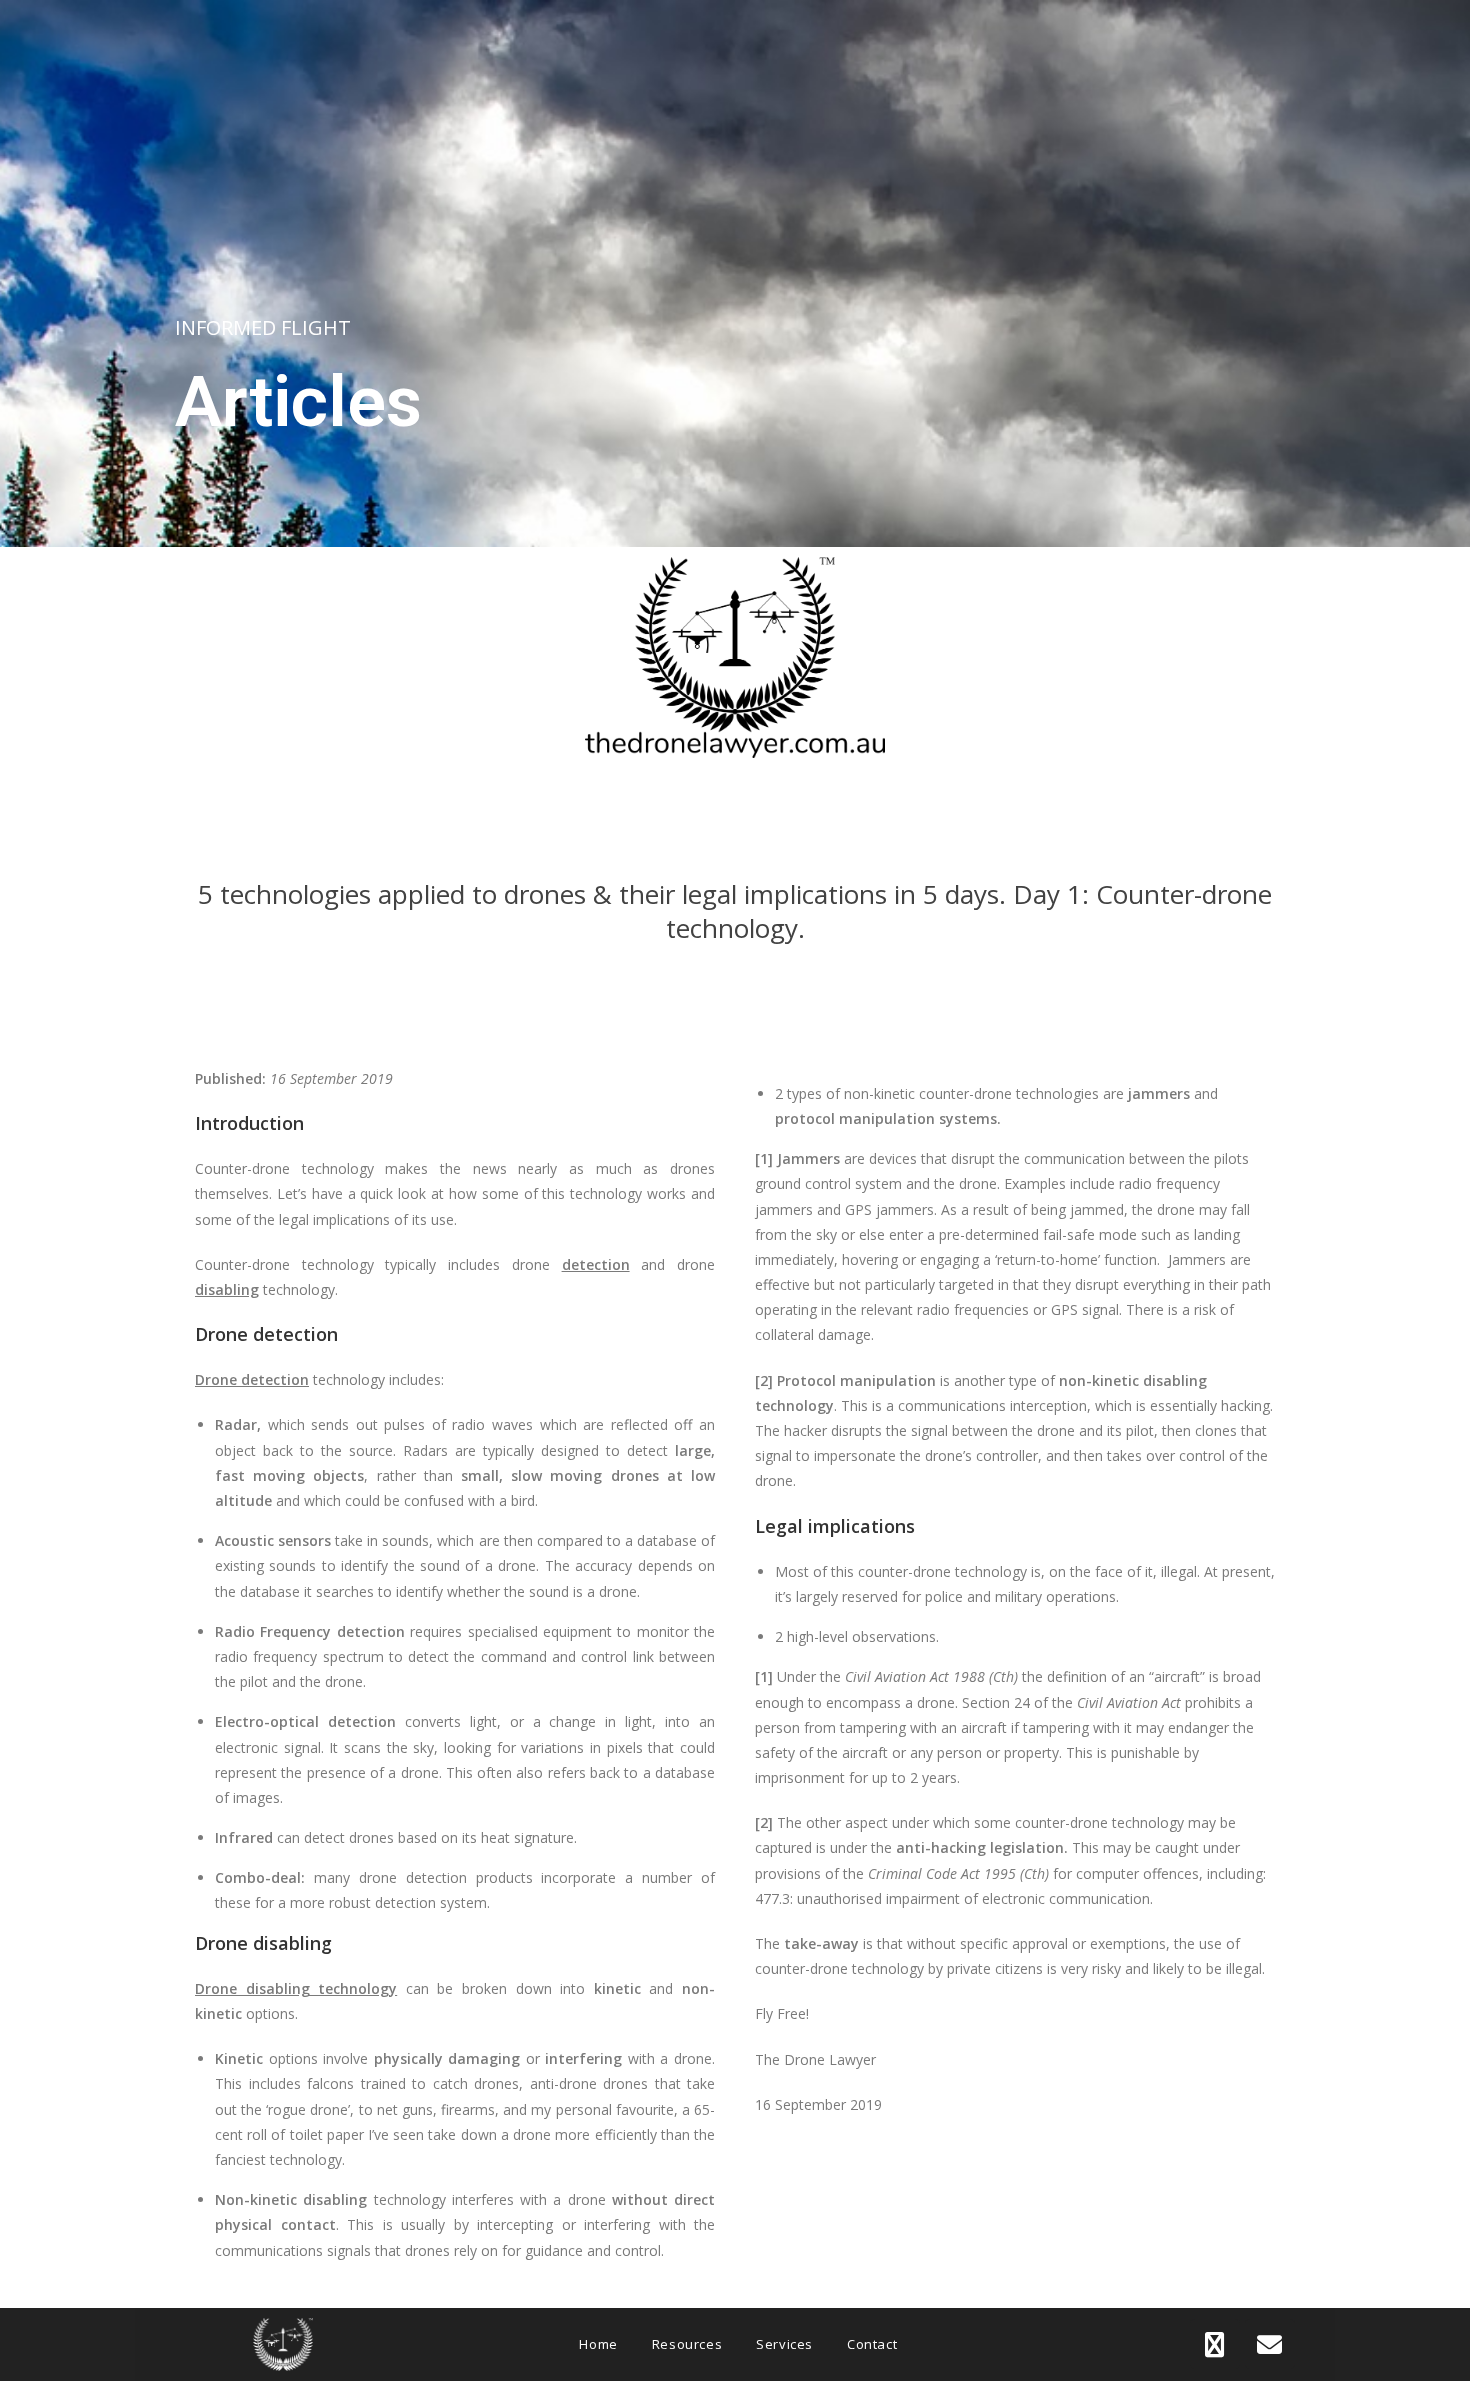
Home (598, 2344)
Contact (872, 2344)
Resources (687, 2344)
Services (784, 2344)
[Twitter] (1215, 2344)
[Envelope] (1270, 2344)
